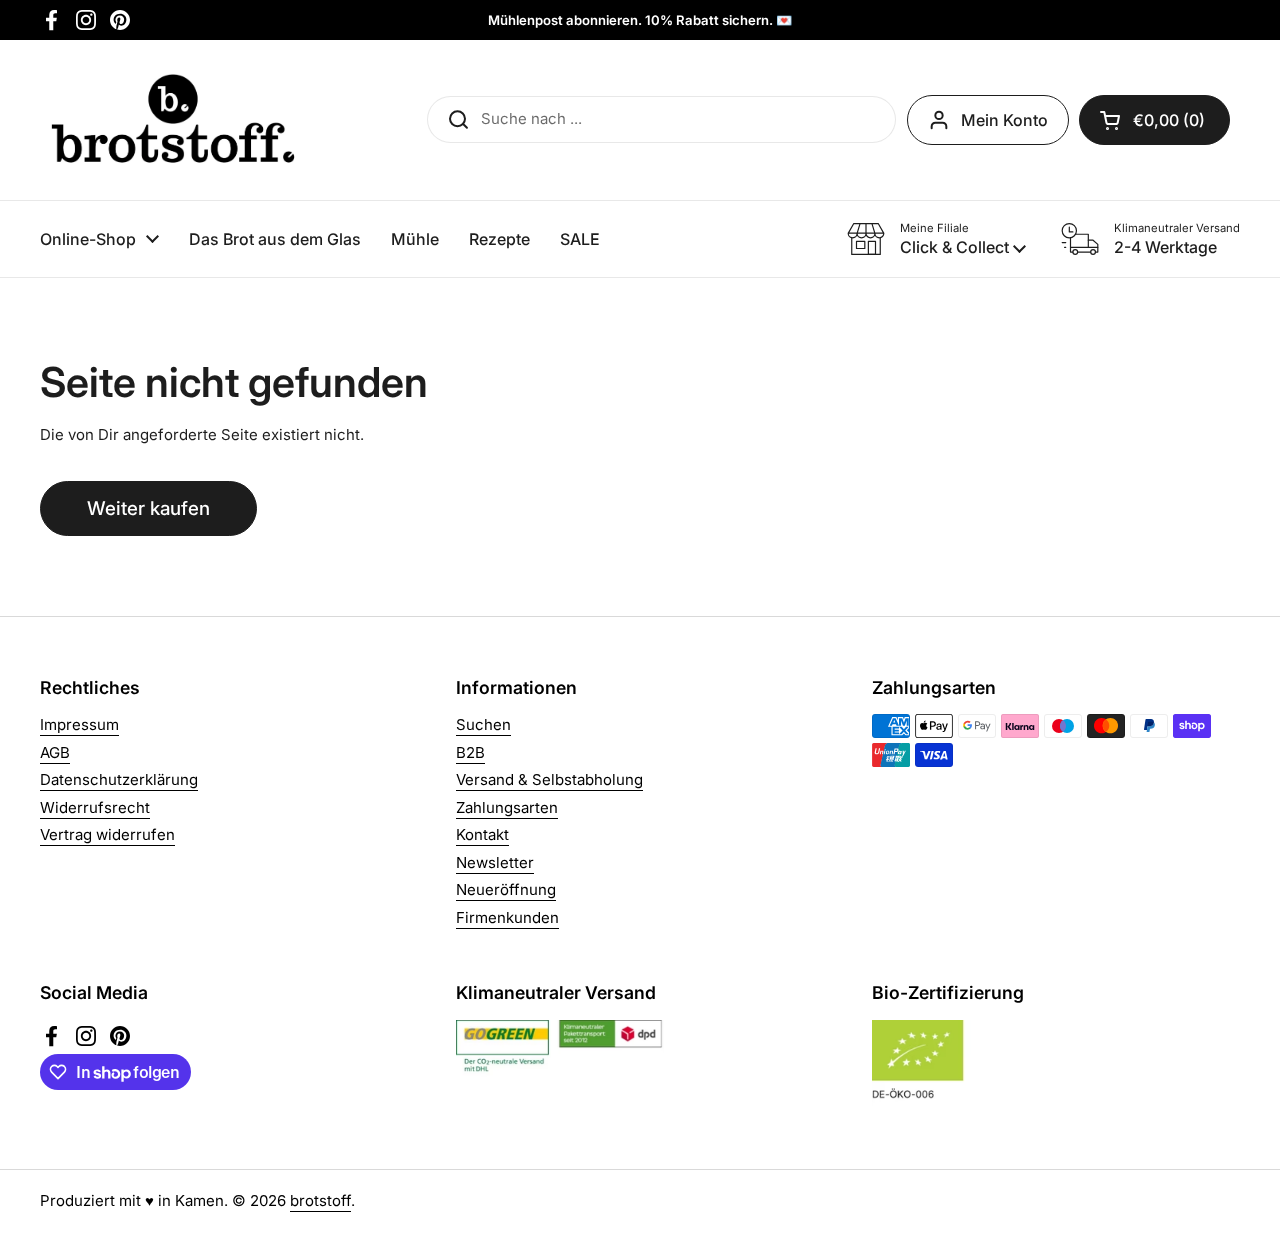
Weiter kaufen (148, 508)
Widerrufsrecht (95, 807)
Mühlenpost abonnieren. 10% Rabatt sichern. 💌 (640, 20)
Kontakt (482, 834)
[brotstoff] (173, 120)
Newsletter (495, 862)
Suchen (483, 724)
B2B (470, 752)
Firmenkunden (507, 917)
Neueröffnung (506, 889)
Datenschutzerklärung (119, 779)
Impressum (79, 724)
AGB (55, 752)
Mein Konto (1004, 120)
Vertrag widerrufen (107, 834)
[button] (1154, 120)
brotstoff (320, 1200)
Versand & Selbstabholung (549, 779)
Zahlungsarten (507, 807)
